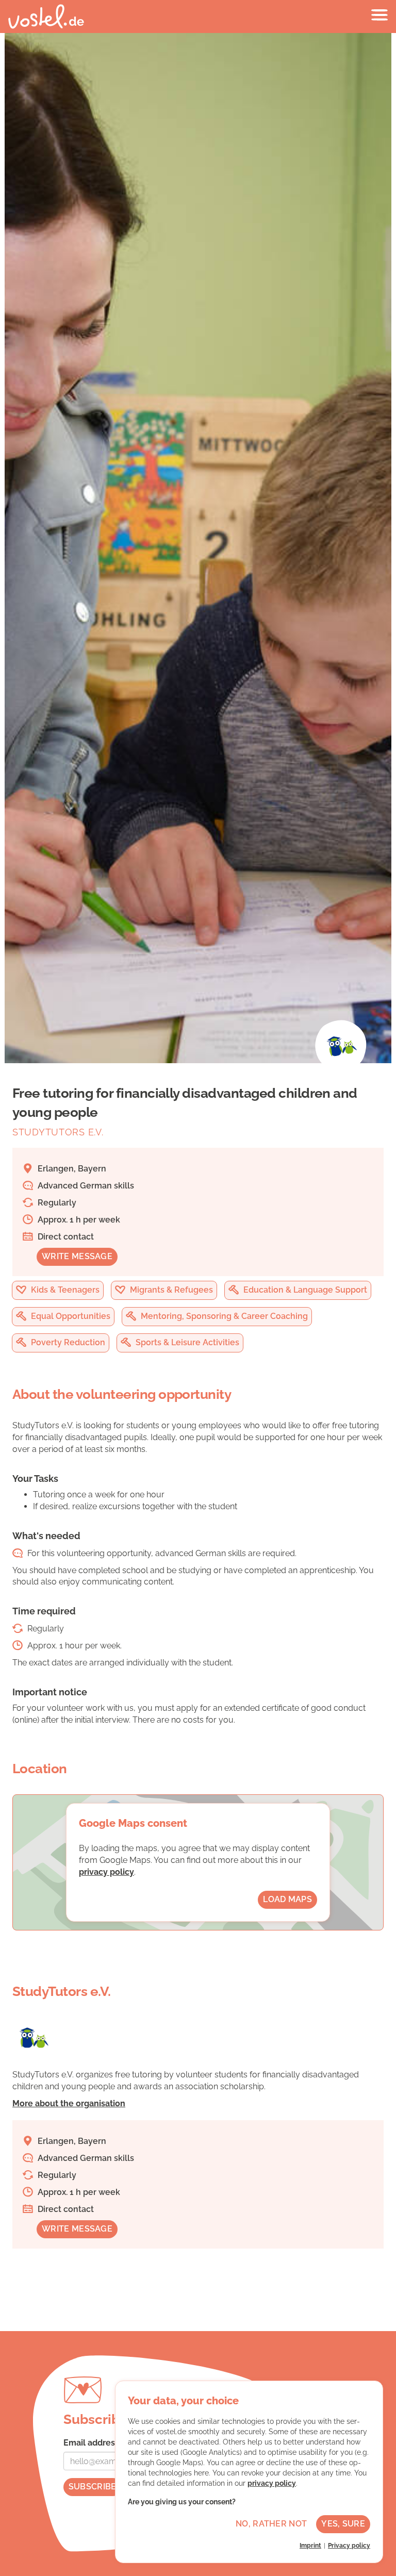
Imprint (310, 2546)
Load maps (287, 1899)
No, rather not (271, 2524)
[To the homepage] (46, 16)
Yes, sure (343, 2524)
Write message (77, 1256)
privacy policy (106, 1872)
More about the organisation (69, 2103)
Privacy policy (349, 2546)
